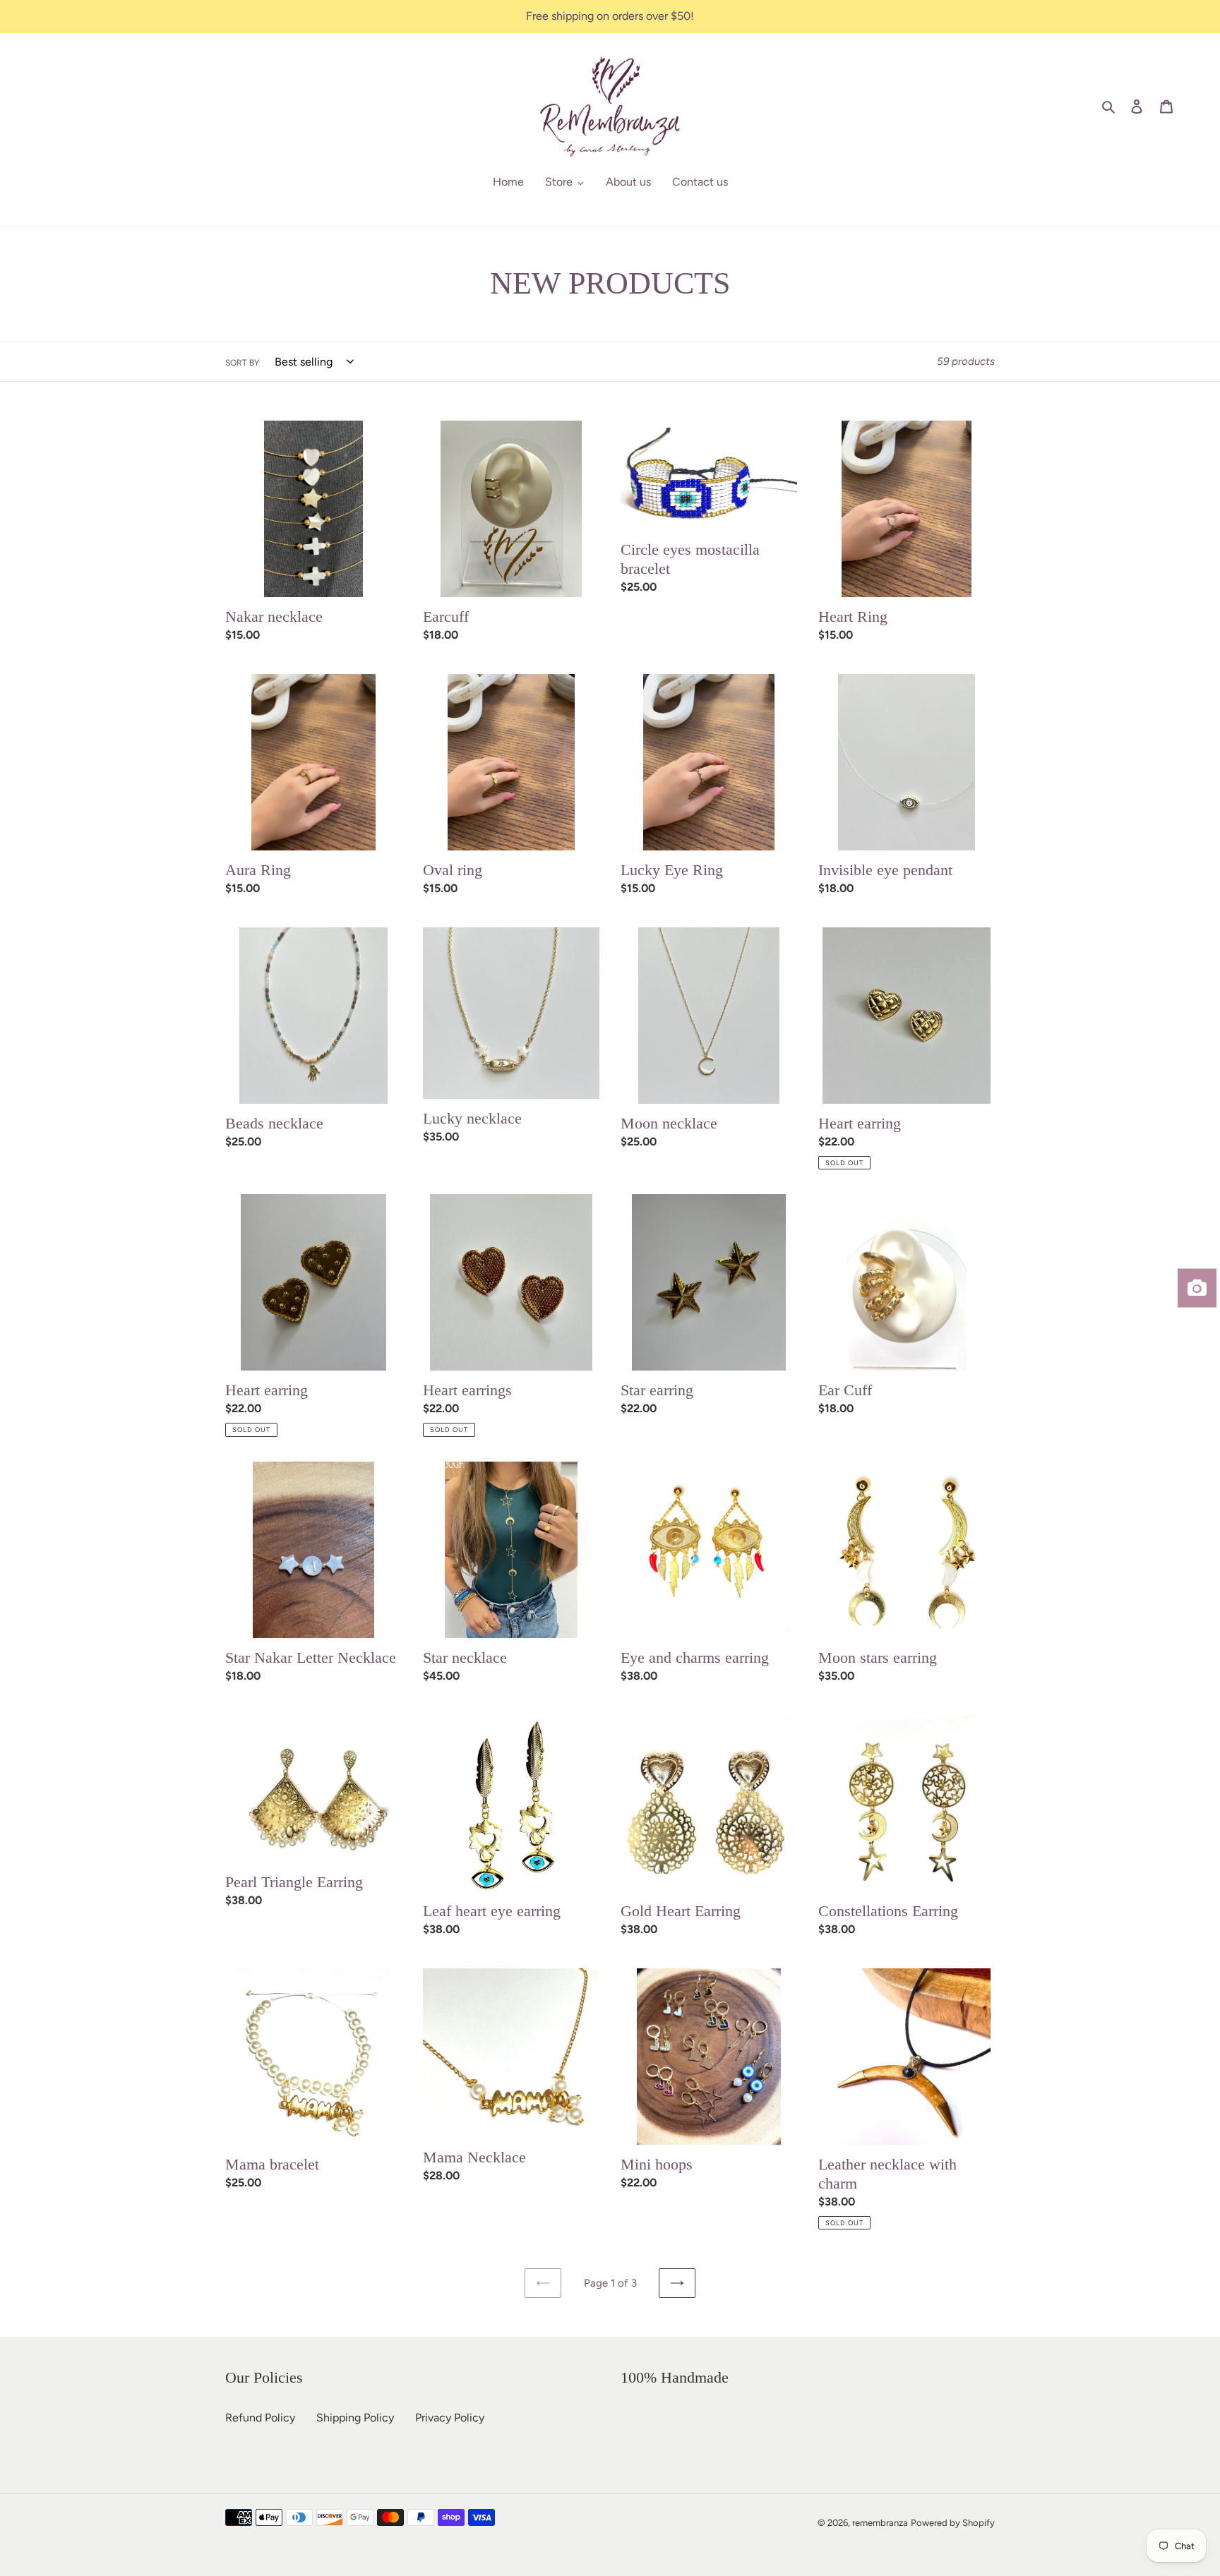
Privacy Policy (450, 2418)
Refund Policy (260, 2418)
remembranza (880, 2523)
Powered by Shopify (953, 2523)
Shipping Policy (355, 2418)
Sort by (242, 363)
